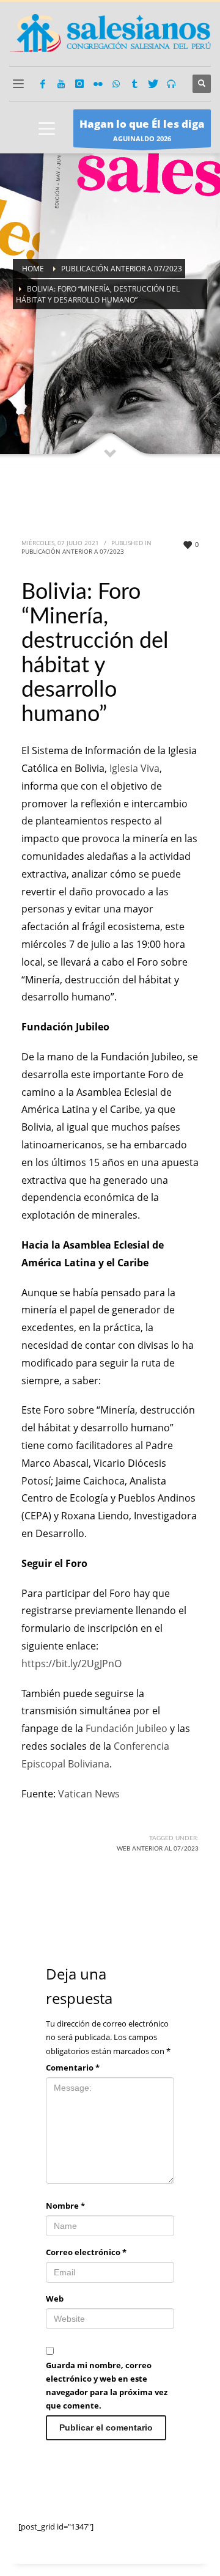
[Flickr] (98, 84)
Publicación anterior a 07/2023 (73, 551)
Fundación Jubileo (127, 1728)
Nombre (65, 2206)
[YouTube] (61, 84)
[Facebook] (43, 84)
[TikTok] (134, 84)
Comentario (73, 2068)
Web (55, 2299)
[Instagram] (79, 84)
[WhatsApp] (116, 84)
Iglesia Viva (134, 768)
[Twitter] (153, 84)
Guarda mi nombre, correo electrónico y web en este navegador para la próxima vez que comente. (107, 2385)
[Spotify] (171, 84)
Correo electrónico (86, 2252)
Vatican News (89, 1794)
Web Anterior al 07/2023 (158, 1849)
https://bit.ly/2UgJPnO (71, 1664)
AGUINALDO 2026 (142, 130)
